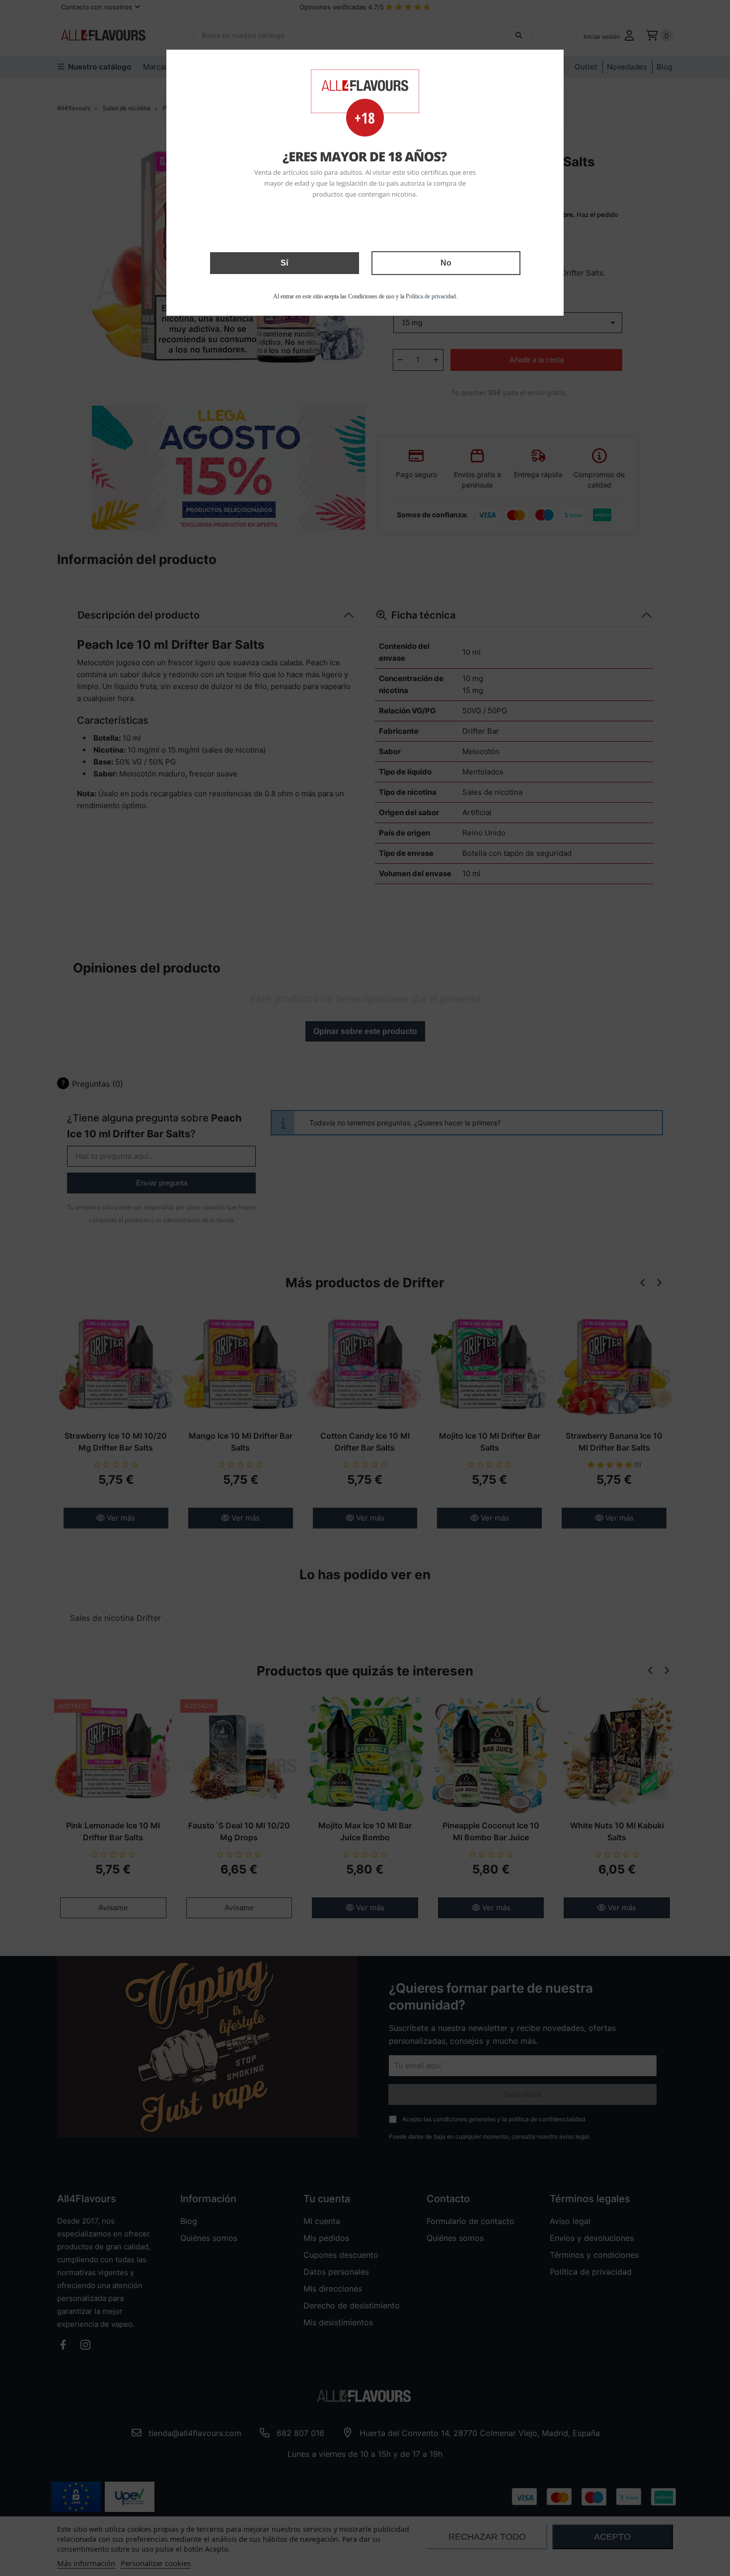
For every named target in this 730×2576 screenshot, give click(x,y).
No (446, 263)
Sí (284, 263)
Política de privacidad (431, 296)
